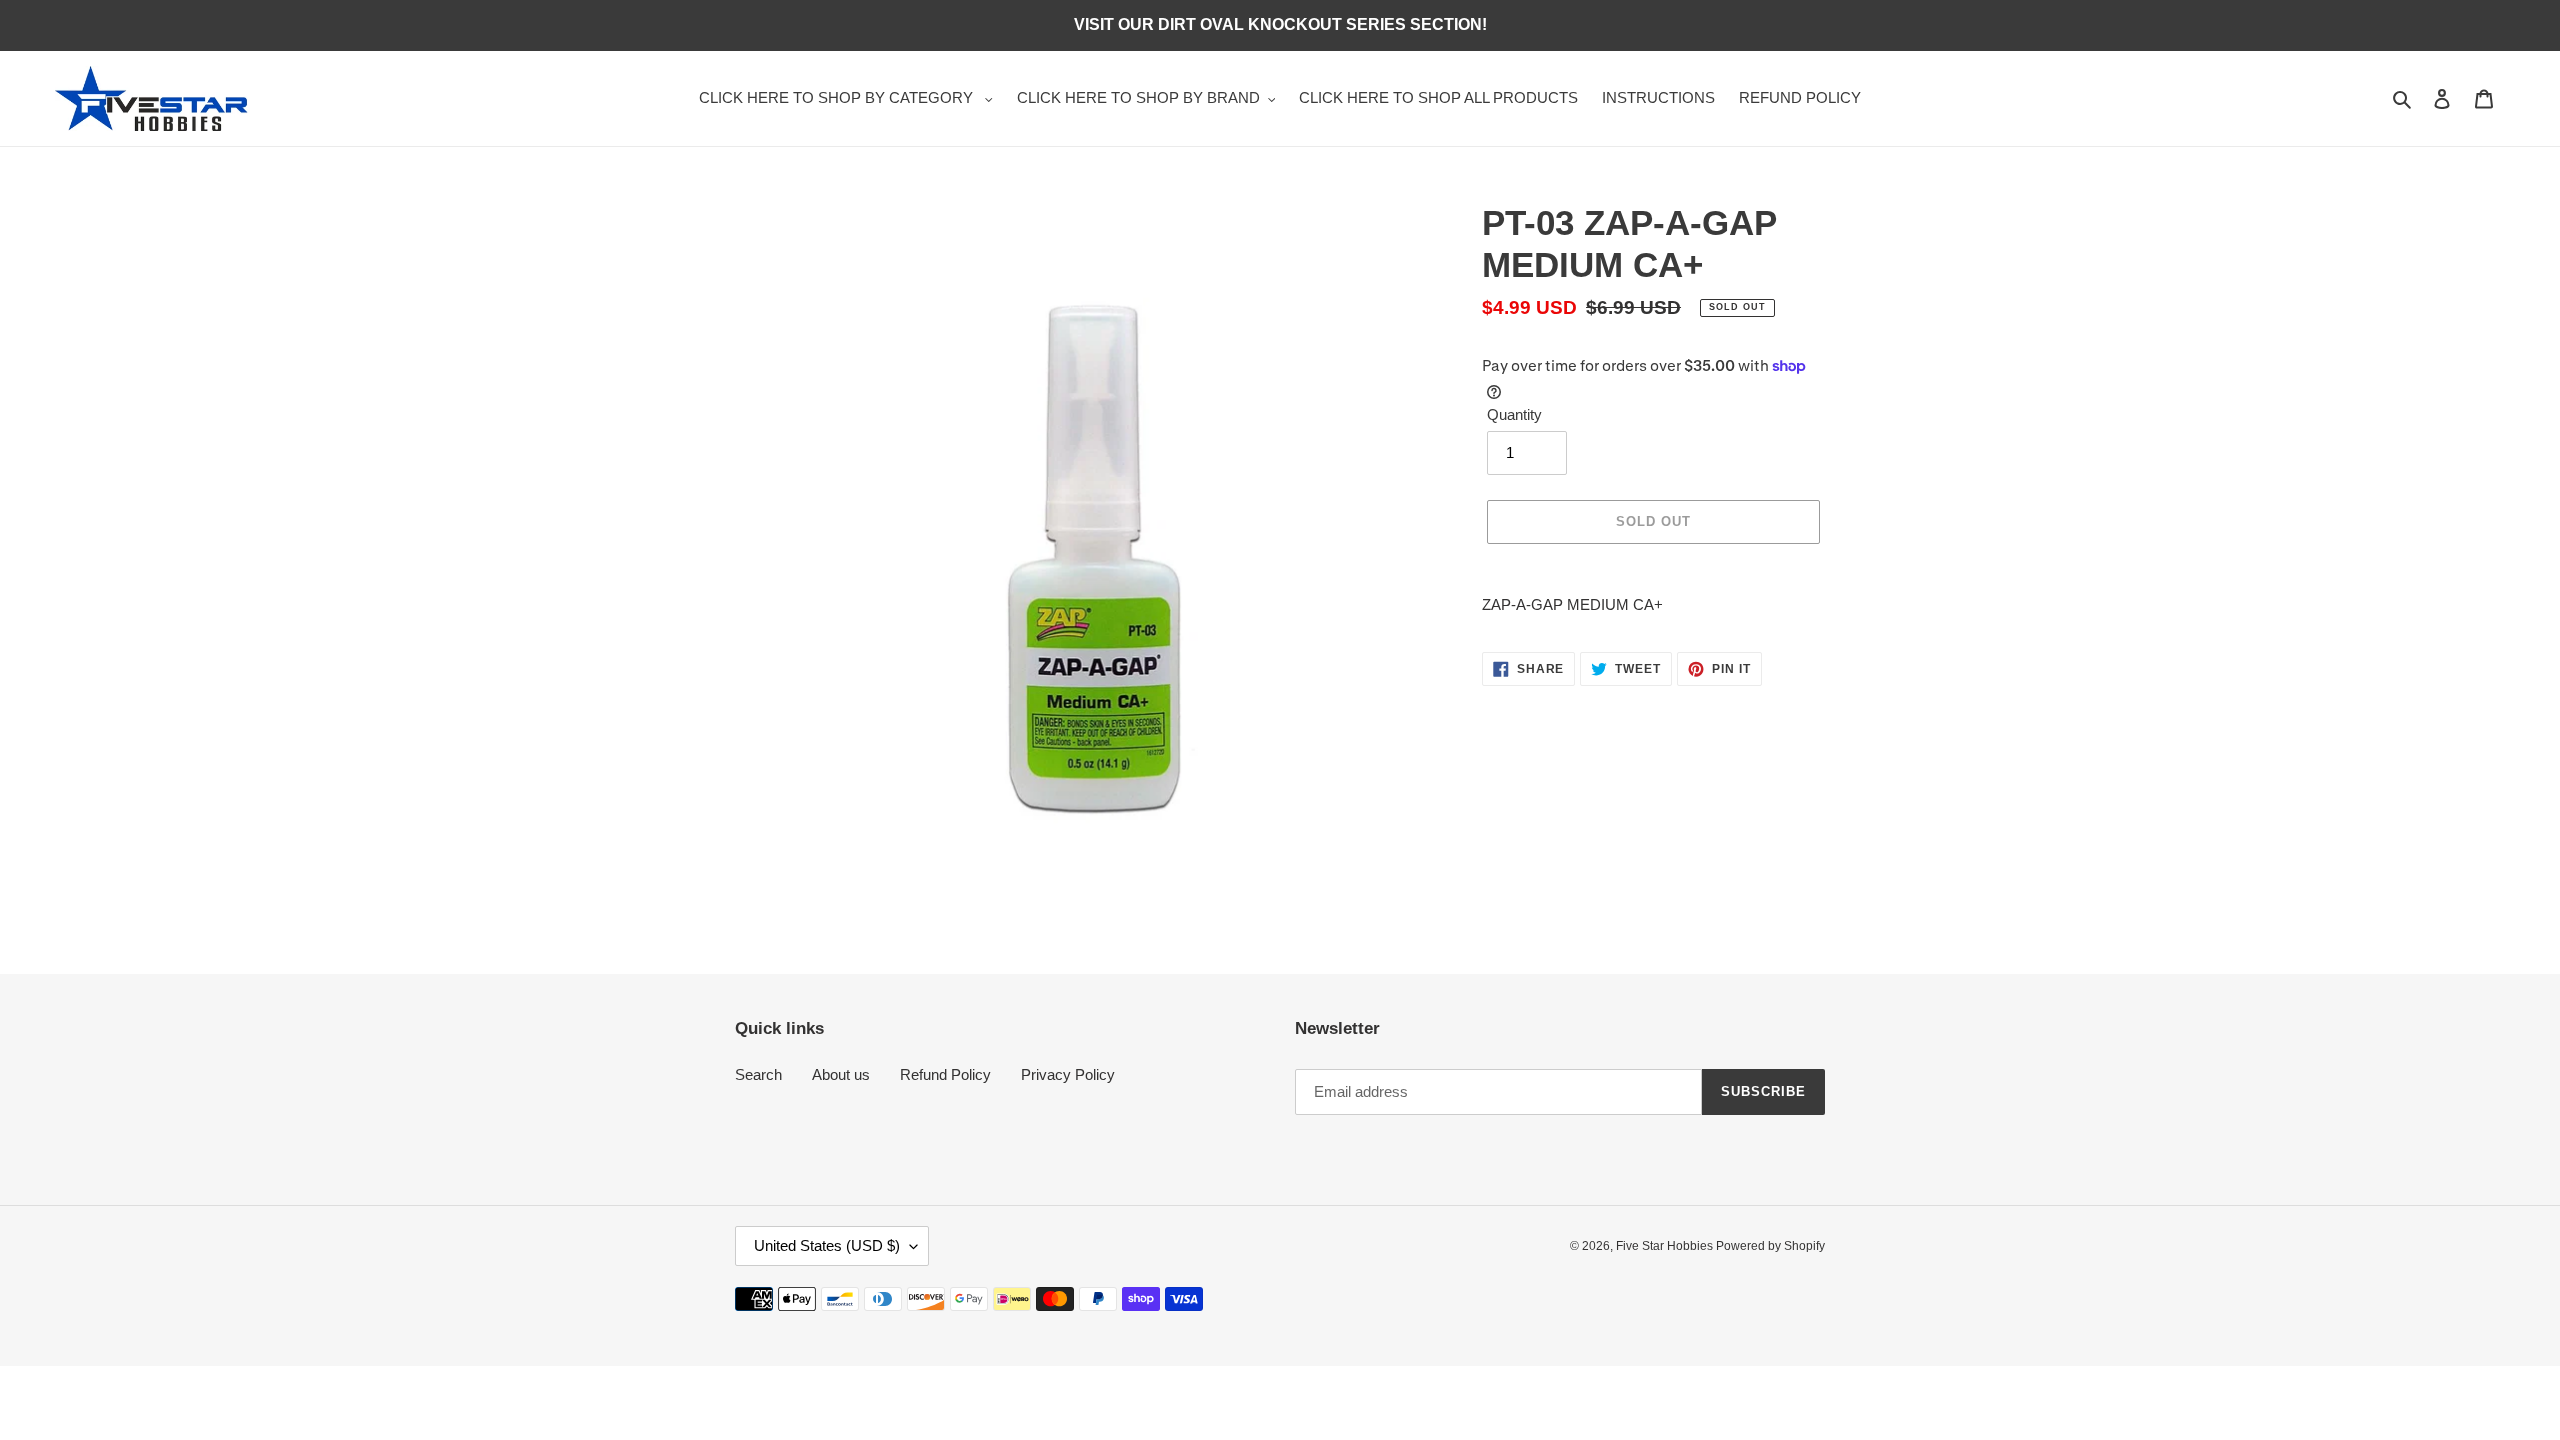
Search (758, 1074)
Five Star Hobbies (1666, 1246)
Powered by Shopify (1770, 1246)
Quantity (1514, 414)
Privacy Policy (1068, 1074)
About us (841, 1074)
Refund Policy (945, 1074)
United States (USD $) (827, 1245)
